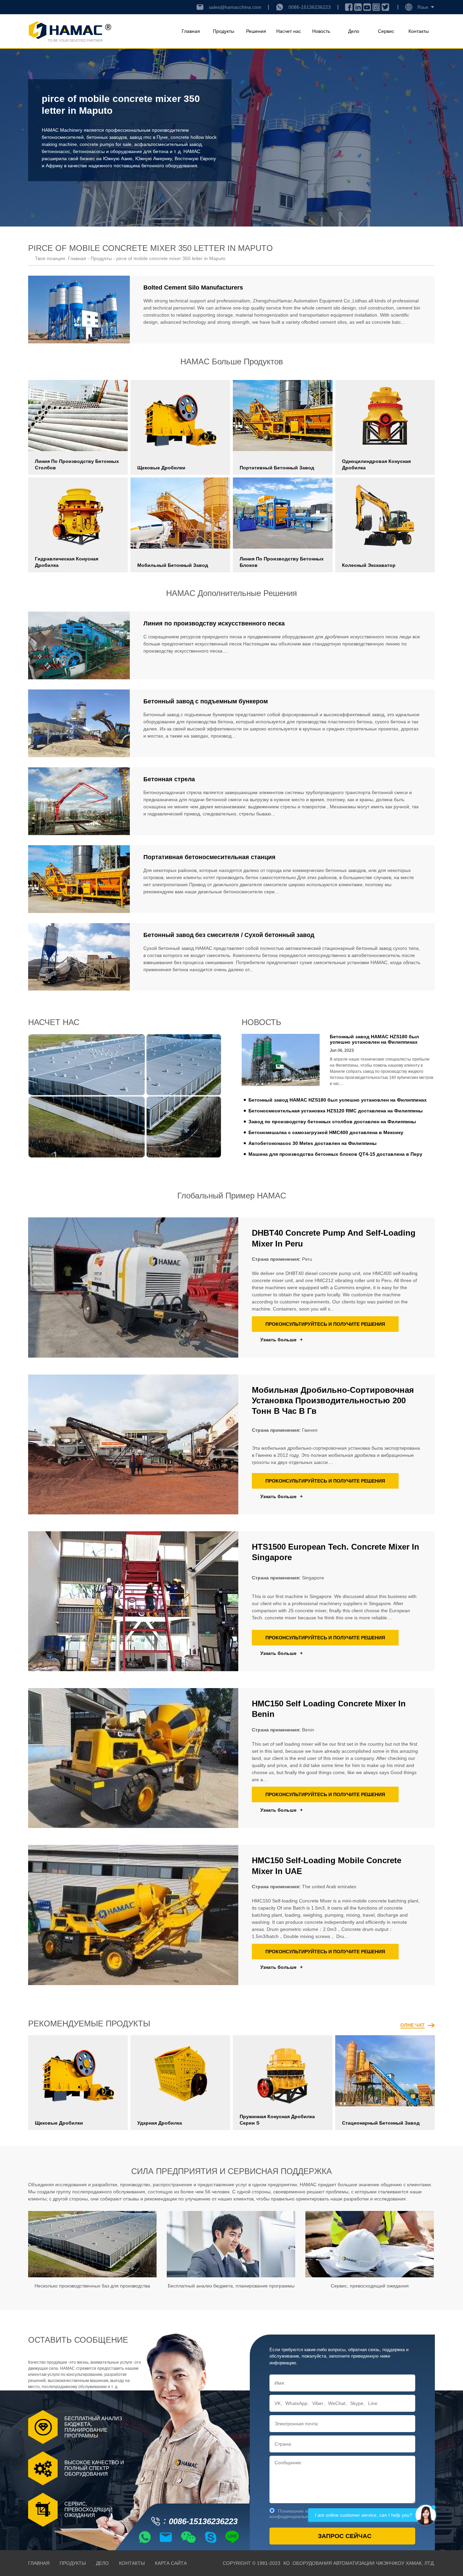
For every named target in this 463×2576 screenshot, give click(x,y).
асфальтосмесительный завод (168, 144)
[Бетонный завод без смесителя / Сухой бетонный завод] (79, 957)
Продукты (224, 31)
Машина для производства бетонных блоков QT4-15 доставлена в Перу (335, 1154)
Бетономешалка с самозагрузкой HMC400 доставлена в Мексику (326, 1132)
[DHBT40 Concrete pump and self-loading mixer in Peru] (133, 1287)
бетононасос (56, 151)
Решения (256, 31)
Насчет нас (289, 31)
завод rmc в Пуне (149, 137)
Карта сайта (171, 2563)
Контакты (419, 31)
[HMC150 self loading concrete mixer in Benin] (133, 1758)
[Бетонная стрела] (79, 801)
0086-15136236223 (310, 7)
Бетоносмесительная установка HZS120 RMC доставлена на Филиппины (336, 1111)
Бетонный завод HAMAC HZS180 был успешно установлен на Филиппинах (338, 1100)
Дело (354, 31)
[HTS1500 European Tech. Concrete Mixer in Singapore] (133, 1601)
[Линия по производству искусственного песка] (79, 645)
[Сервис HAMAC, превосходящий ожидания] (370, 2244)
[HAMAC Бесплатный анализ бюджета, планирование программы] (231, 2244)
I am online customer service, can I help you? (364, 2515)
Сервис (386, 31)
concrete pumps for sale (106, 144)
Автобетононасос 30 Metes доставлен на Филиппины (313, 1143)
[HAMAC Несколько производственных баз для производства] (92, 2244)
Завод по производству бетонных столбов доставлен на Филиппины (332, 1122)
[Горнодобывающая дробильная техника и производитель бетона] (70, 31)
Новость (321, 31)
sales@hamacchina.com (235, 7)
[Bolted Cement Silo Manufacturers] (79, 310)
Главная (191, 31)
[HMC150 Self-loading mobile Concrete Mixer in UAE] (133, 1915)
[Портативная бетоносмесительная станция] (79, 879)
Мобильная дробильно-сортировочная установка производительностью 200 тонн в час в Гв (333, 1400)
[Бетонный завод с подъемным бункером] (79, 723)
